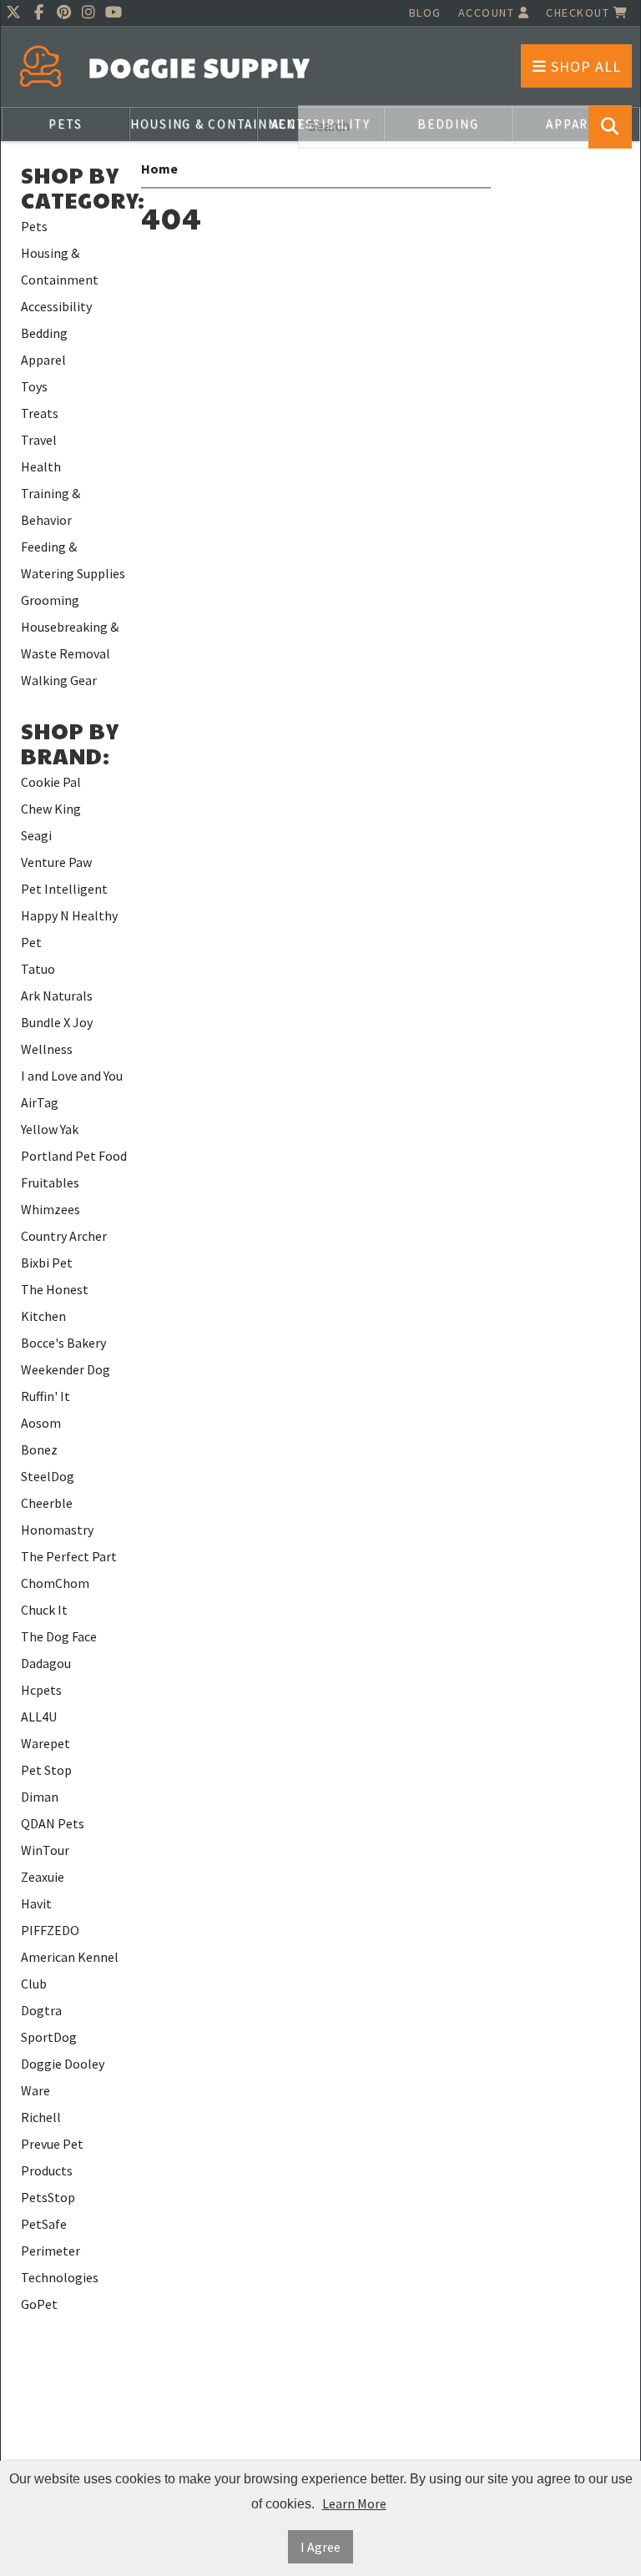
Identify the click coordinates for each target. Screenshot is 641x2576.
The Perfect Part (69, 1556)
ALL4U (39, 1716)
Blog (425, 13)
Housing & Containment (194, 124)
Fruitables (50, 1182)
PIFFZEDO (50, 1930)
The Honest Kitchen (55, 1303)
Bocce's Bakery (63, 1343)
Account (488, 13)
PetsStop (48, 2197)
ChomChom (55, 1583)
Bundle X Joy (57, 1022)
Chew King (51, 809)
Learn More (354, 2503)
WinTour (45, 1850)
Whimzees (50, 1209)
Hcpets (41, 1690)
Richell (41, 2117)
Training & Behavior (50, 507)
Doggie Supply (199, 67)
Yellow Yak (50, 1129)
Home (159, 169)
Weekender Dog (66, 1369)
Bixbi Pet (47, 1263)
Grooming (50, 600)
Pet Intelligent (64, 889)
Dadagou (46, 1663)
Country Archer (64, 1236)
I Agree (320, 2547)
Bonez (39, 1449)
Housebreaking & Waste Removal (70, 640)
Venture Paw (56, 862)
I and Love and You (72, 1076)
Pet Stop (46, 1770)
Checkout (580, 13)
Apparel (43, 360)
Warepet (45, 1743)
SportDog (49, 2037)
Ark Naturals (57, 996)
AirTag (40, 1102)
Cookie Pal (51, 782)
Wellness (47, 1049)
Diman (40, 1797)
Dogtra (41, 2010)
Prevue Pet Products (52, 2157)
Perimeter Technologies (60, 2264)
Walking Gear (59, 680)
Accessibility (56, 306)
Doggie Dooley (63, 2064)
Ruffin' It (45, 1396)
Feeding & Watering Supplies (73, 560)
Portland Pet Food (74, 1156)
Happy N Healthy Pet (69, 929)
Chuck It (44, 1610)
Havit (36, 1903)
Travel (39, 440)
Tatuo (38, 969)
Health (41, 466)
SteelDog (48, 1476)
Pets (65, 124)
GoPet (39, 2304)
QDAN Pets (53, 1823)
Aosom (41, 1423)
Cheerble (47, 1503)
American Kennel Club (70, 1970)
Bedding (44, 333)
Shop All (584, 66)
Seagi (36, 835)
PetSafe (44, 2224)
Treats (40, 413)
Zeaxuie (43, 1877)
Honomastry (57, 1530)
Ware (35, 2090)
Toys (34, 386)
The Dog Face (59, 1636)
